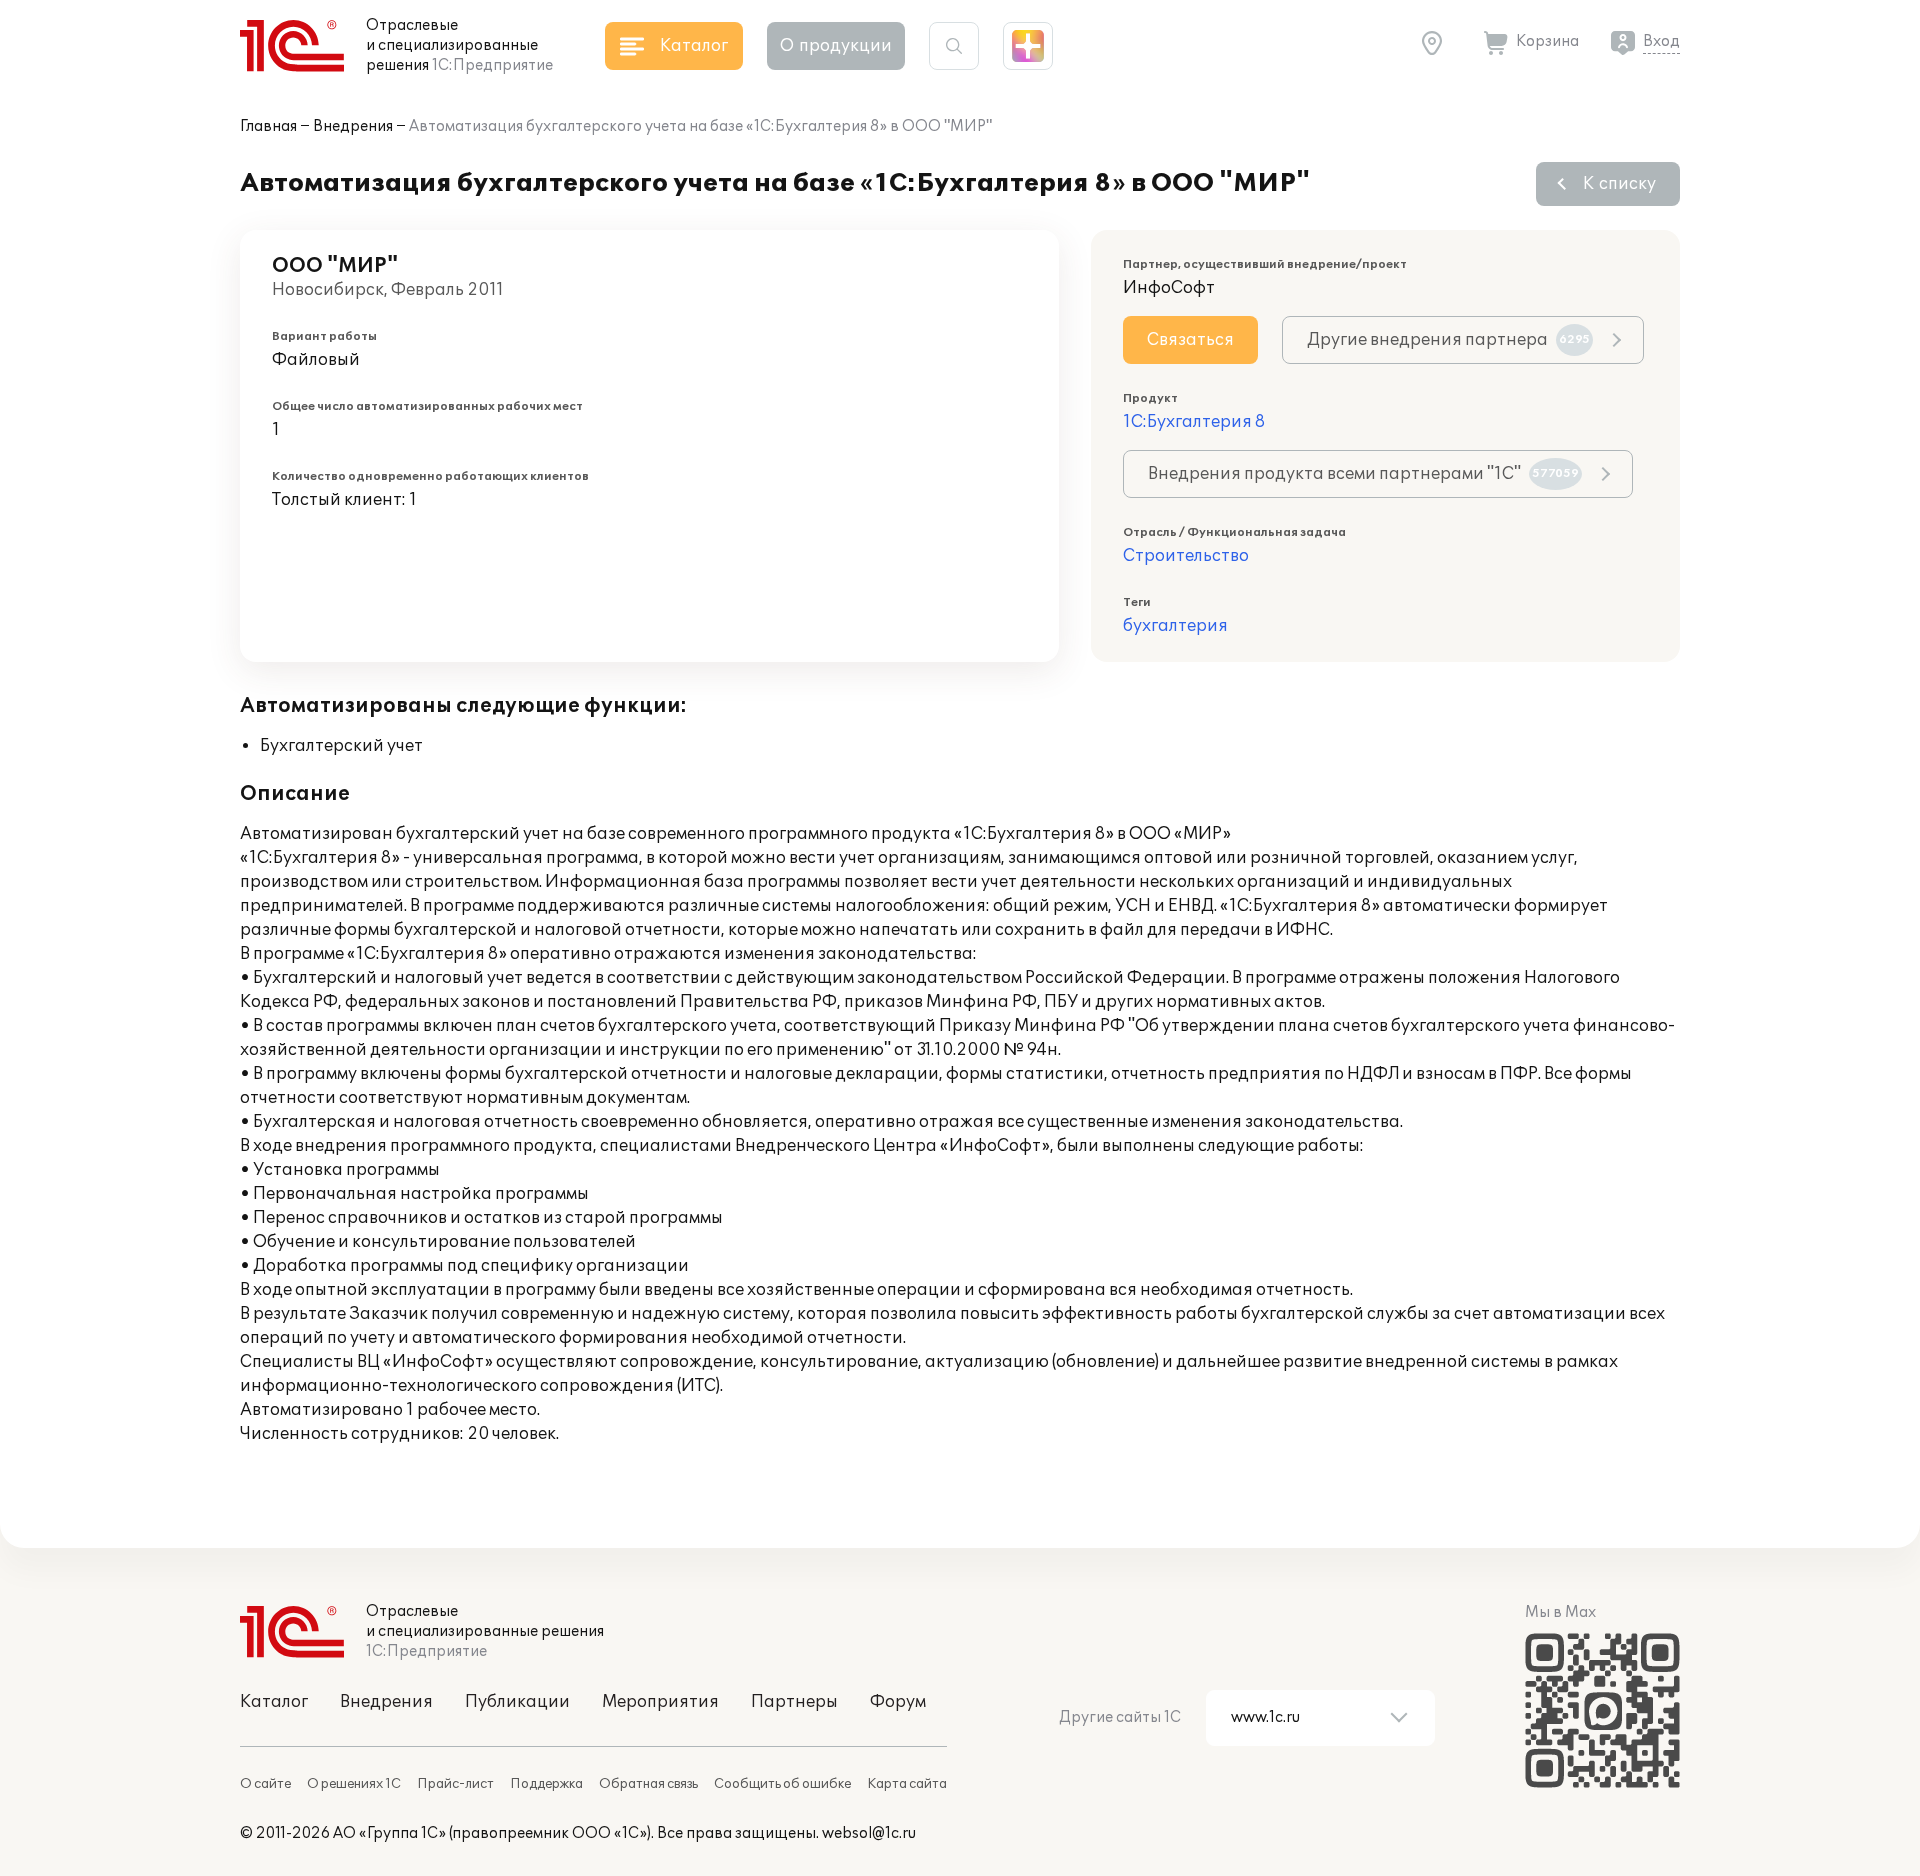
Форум (898, 1702)
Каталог (274, 1702)
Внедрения (353, 126)
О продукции (836, 46)
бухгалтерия (1175, 626)
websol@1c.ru (869, 1833)
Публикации (517, 1702)
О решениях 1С (354, 1784)
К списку (1619, 184)
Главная (268, 126)
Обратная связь (648, 1784)
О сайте (265, 1784)
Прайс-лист (455, 1784)
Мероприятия (660, 1702)
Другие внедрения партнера (1448, 340)
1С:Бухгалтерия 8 (1194, 422)
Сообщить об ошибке (782, 1784)
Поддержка (546, 1784)
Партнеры (794, 1702)
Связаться (1190, 340)
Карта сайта (907, 1784)
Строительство (1186, 556)
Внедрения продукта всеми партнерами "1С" (1363, 474)
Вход (1661, 41)
